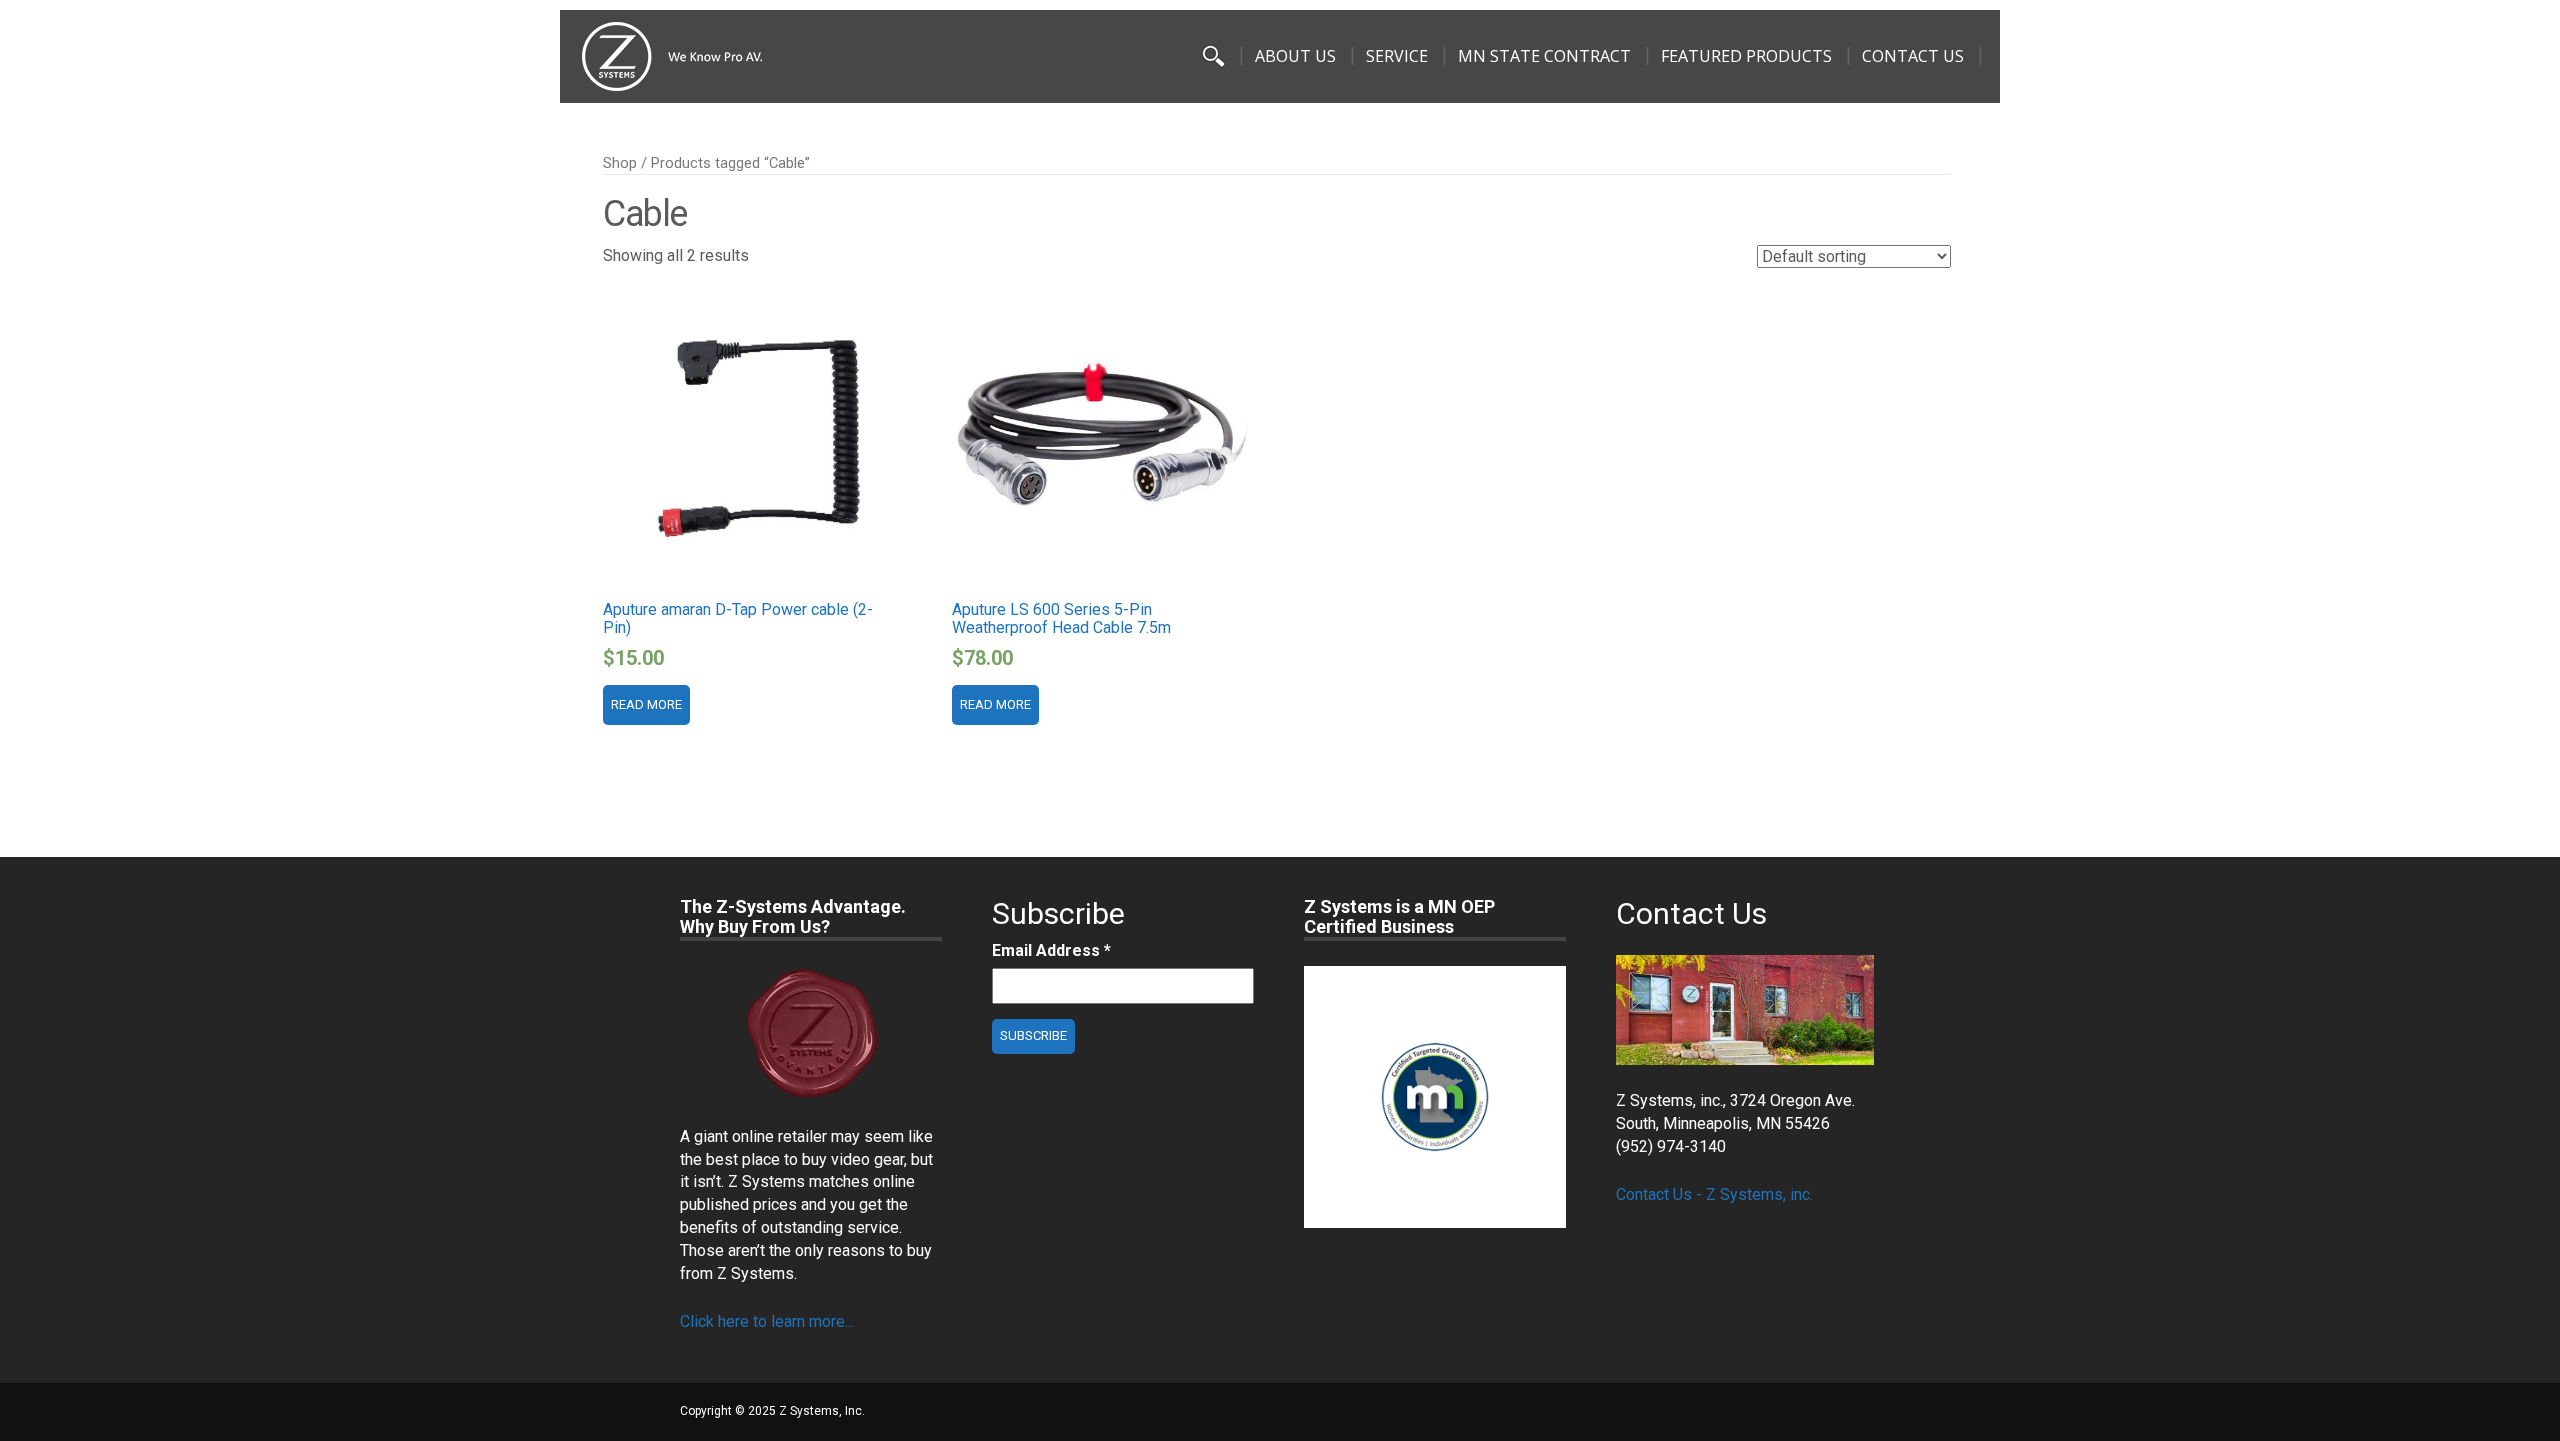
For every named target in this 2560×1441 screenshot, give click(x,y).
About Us (1295, 56)
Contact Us (1913, 56)
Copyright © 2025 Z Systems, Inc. (772, 1411)
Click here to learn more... (767, 1321)
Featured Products (1746, 56)
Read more (646, 704)
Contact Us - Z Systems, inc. (1714, 1194)
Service (1397, 56)
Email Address (1051, 950)
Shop (620, 163)
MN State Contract (1544, 56)
